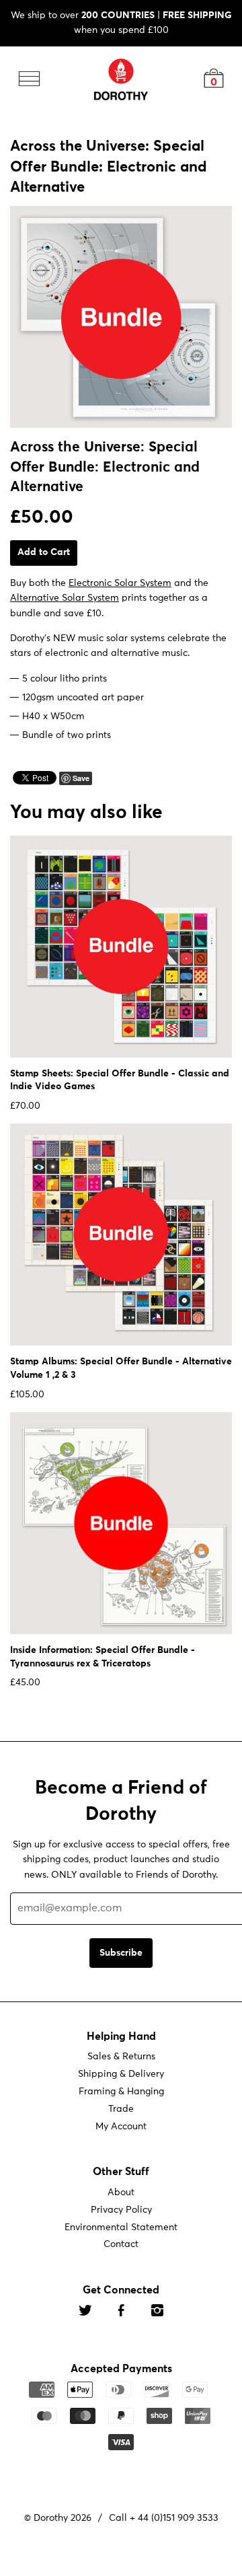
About (121, 2193)
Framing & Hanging (121, 2092)
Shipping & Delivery (121, 2074)
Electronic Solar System (120, 583)
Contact (121, 2244)
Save (81, 778)
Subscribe (121, 1952)
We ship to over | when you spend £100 (121, 23)
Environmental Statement (121, 2227)
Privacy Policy (121, 2209)
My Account (121, 2127)
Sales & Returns (121, 2057)
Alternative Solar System (65, 598)
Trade (121, 2109)
